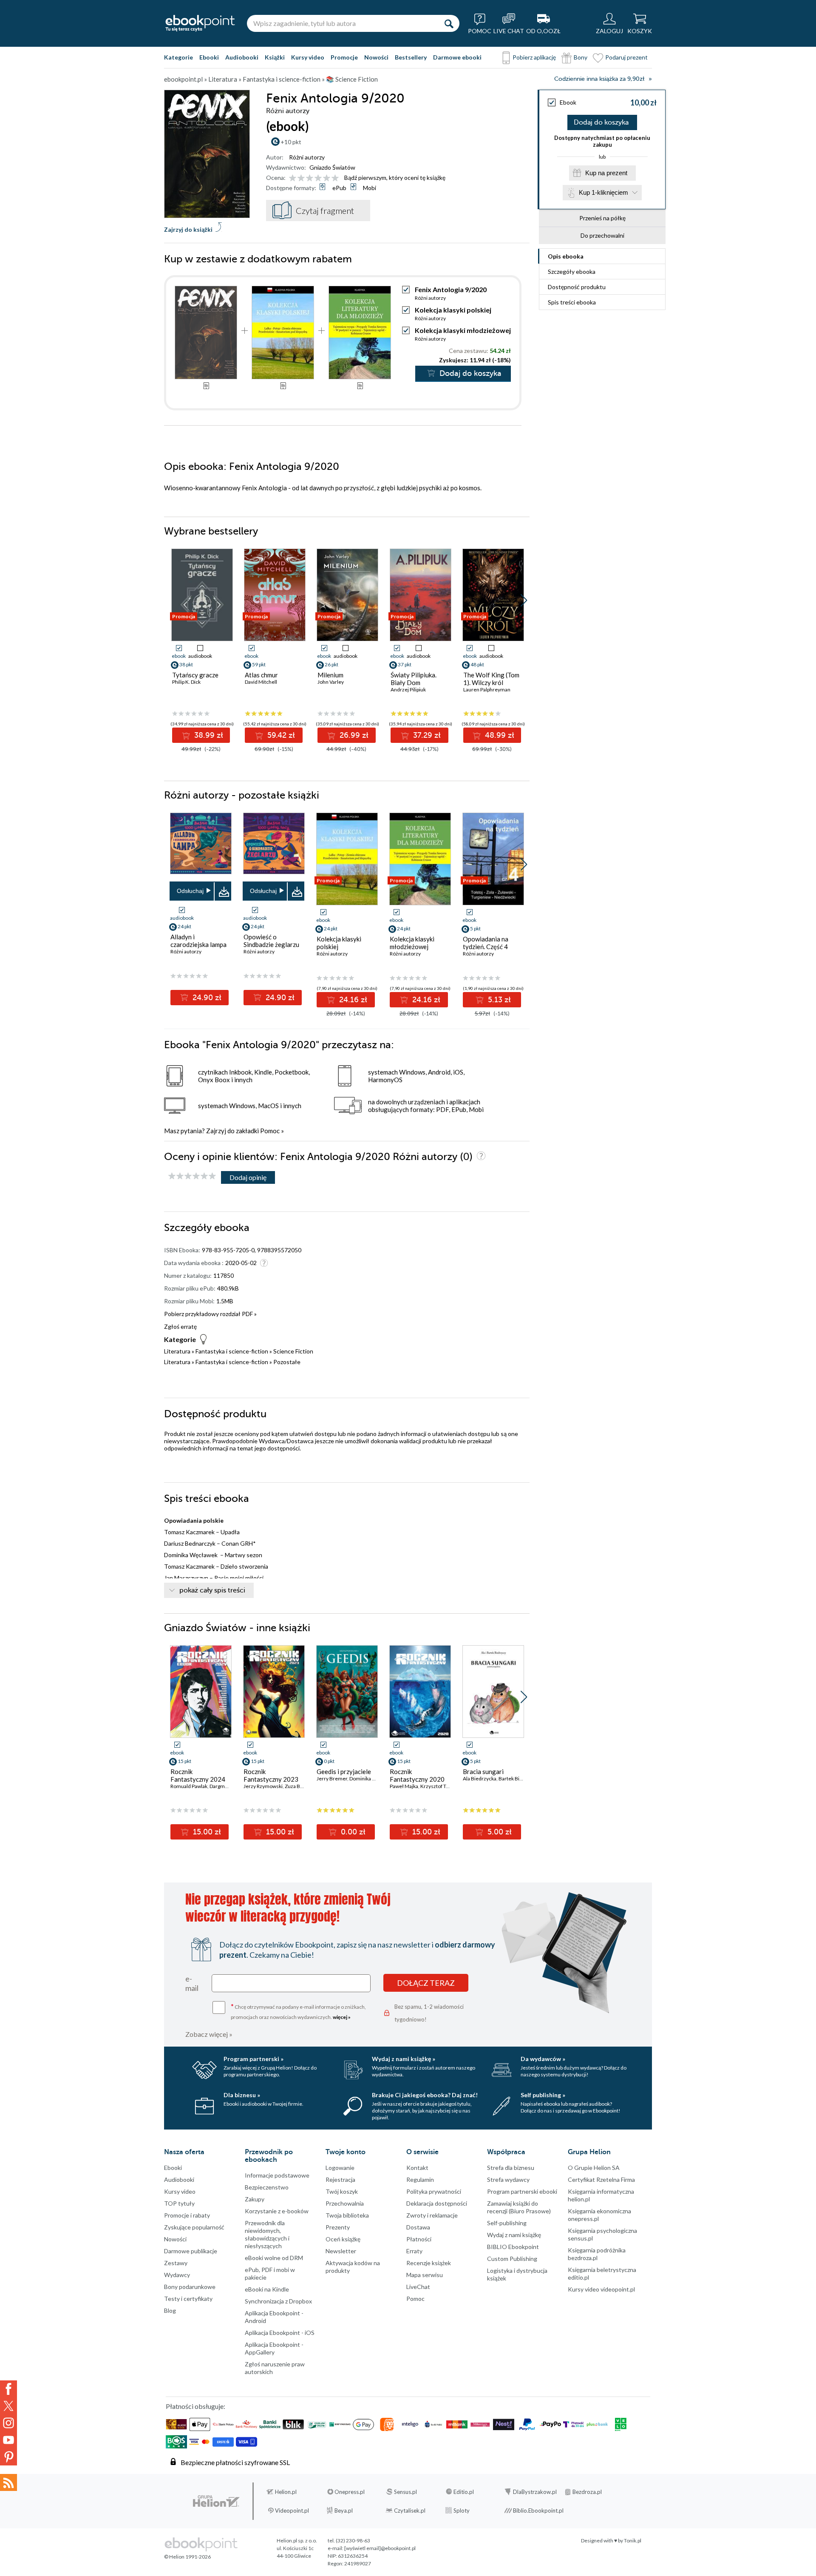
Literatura (177, 1351)
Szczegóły (572, 272)
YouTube (8, 2440)
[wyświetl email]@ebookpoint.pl (380, 2548)
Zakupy (255, 2199)
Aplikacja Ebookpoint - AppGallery (274, 2348)
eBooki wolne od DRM (274, 2258)
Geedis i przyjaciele (344, 1771)
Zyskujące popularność (194, 2227)
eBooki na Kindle (267, 2289)
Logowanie (340, 2168)
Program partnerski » (254, 2059)
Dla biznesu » (242, 2095)
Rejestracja (340, 2179)
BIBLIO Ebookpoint (513, 2247)
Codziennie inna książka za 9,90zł (599, 79)
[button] (524, 600)
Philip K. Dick (186, 682)
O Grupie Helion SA (594, 2168)
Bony (581, 57)
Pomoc (270, 1131)
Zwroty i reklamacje (432, 2215)
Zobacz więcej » (209, 2034)
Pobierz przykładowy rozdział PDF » (210, 1314)
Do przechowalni (602, 235)
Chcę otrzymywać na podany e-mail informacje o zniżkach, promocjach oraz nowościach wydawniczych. (298, 2011)
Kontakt (417, 2168)
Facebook (8, 2389)
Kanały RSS (8, 2482)
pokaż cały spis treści (212, 1590)
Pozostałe (287, 1362)
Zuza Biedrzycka (303, 1786)
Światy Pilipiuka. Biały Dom (414, 679)
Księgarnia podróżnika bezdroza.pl (597, 2254)
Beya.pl (344, 2511)
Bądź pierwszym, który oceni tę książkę (395, 178)
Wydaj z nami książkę (514, 2235)
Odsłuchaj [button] (190, 891)
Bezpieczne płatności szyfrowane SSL (235, 2462)
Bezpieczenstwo (267, 2187)
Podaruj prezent (626, 57)
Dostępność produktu (577, 287)
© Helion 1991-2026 (187, 2557)
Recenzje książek (429, 2263)
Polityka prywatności (434, 2191)
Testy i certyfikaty (188, 2299)
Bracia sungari (483, 1771)
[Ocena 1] (293, 178)
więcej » (342, 2017)
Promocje (344, 57)
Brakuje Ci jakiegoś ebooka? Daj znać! (425, 2095)
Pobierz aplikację (534, 57)
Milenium (330, 675)
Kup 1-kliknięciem (603, 192)
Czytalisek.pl (410, 2511)
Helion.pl (286, 2492)
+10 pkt (291, 142)
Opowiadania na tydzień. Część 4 (486, 943)
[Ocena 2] (301, 178)
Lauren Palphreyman (487, 689)
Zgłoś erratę (180, 1326)
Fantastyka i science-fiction (232, 1351)
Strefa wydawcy (508, 2179)
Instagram (8, 2423)
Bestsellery (411, 57)
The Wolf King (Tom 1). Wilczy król (491, 679)
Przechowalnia (345, 2203)
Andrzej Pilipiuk (408, 689)
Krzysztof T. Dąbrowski (446, 1786)
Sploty (462, 2511)
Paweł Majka (404, 1786)
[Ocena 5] (327, 178)
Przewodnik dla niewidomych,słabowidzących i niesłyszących (267, 2234)
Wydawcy (177, 2275)
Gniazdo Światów (332, 167)
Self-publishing (507, 2223)
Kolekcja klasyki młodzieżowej (463, 330)
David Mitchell (261, 682)
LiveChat (418, 2287)
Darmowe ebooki (457, 57)
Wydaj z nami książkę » (404, 2059)
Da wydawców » (543, 2059)
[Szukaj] (449, 23)
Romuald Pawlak (189, 1786)
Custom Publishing (512, 2259)
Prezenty (338, 2227)
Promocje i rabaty (187, 2215)
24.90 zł (206, 998)
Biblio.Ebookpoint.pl (538, 2511)
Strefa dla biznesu (511, 2168)
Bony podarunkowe (190, 2287)
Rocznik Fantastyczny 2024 (198, 1775)
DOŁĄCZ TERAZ (426, 1983)
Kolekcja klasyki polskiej (453, 310)
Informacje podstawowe (277, 2175)
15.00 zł (206, 1832)
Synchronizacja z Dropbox (278, 2301)
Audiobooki (242, 57)
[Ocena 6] (335, 178)
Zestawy (176, 2263)
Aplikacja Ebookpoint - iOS (280, 2333)
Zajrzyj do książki (188, 229)
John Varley (331, 682)
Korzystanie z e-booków (277, 2211)
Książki (275, 57)
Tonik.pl (633, 2540)
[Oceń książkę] (314, 178)
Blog (170, 2310)
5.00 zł (499, 1832)
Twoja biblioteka (347, 2215)
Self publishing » (543, 2095)
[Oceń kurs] (192, 1176)
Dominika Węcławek (373, 1778)
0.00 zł (352, 1832)
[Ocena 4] (318, 178)
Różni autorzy (307, 157)
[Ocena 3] (310, 178)
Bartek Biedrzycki (519, 1778)
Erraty (414, 2251)
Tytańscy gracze (195, 675)
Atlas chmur (261, 675)
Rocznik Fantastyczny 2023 (271, 1775)
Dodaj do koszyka (601, 122)
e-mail (192, 1983)
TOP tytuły (179, 2203)
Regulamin (420, 2179)
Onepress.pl (350, 2492)
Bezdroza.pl (587, 2492)
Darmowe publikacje (191, 2251)
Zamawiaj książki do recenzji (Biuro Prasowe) (519, 2207)
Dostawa (418, 2227)
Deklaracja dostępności (437, 2203)
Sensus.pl (405, 2492)
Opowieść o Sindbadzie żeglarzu (271, 941)
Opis (566, 256)
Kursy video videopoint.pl (601, 2289)
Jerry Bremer (332, 1778)
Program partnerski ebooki (522, 2191)
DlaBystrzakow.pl (535, 2492)
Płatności (419, 2239)
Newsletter (341, 2251)
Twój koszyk (342, 2191)
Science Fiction (293, 1351)
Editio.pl (464, 2492)
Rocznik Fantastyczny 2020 (417, 1775)
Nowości (376, 57)
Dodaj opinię (248, 1177)
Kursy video (308, 57)
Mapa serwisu (425, 2275)
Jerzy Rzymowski (263, 1786)
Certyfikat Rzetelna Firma (601, 2179)
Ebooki (209, 57)
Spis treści (572, 302)
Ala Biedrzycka (480, 1778)
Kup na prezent (606, 173)
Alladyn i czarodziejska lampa (198, 941)
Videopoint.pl (292, 2511)
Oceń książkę (343, 2239)
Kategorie (178, 57)
